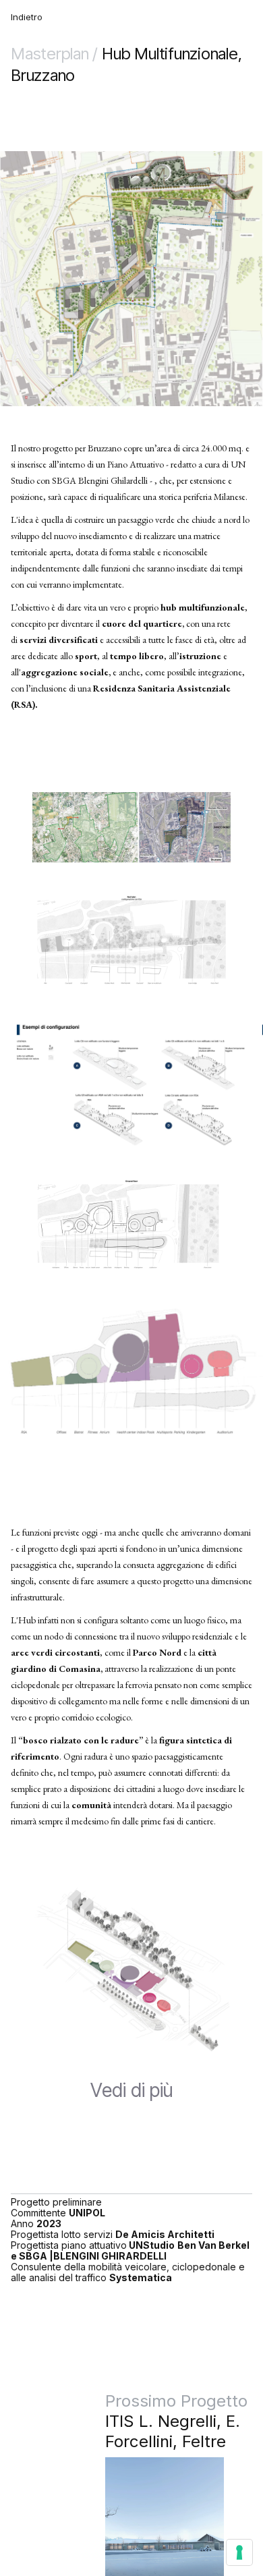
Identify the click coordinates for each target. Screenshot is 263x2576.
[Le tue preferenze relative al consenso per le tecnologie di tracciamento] (239, 2552)
